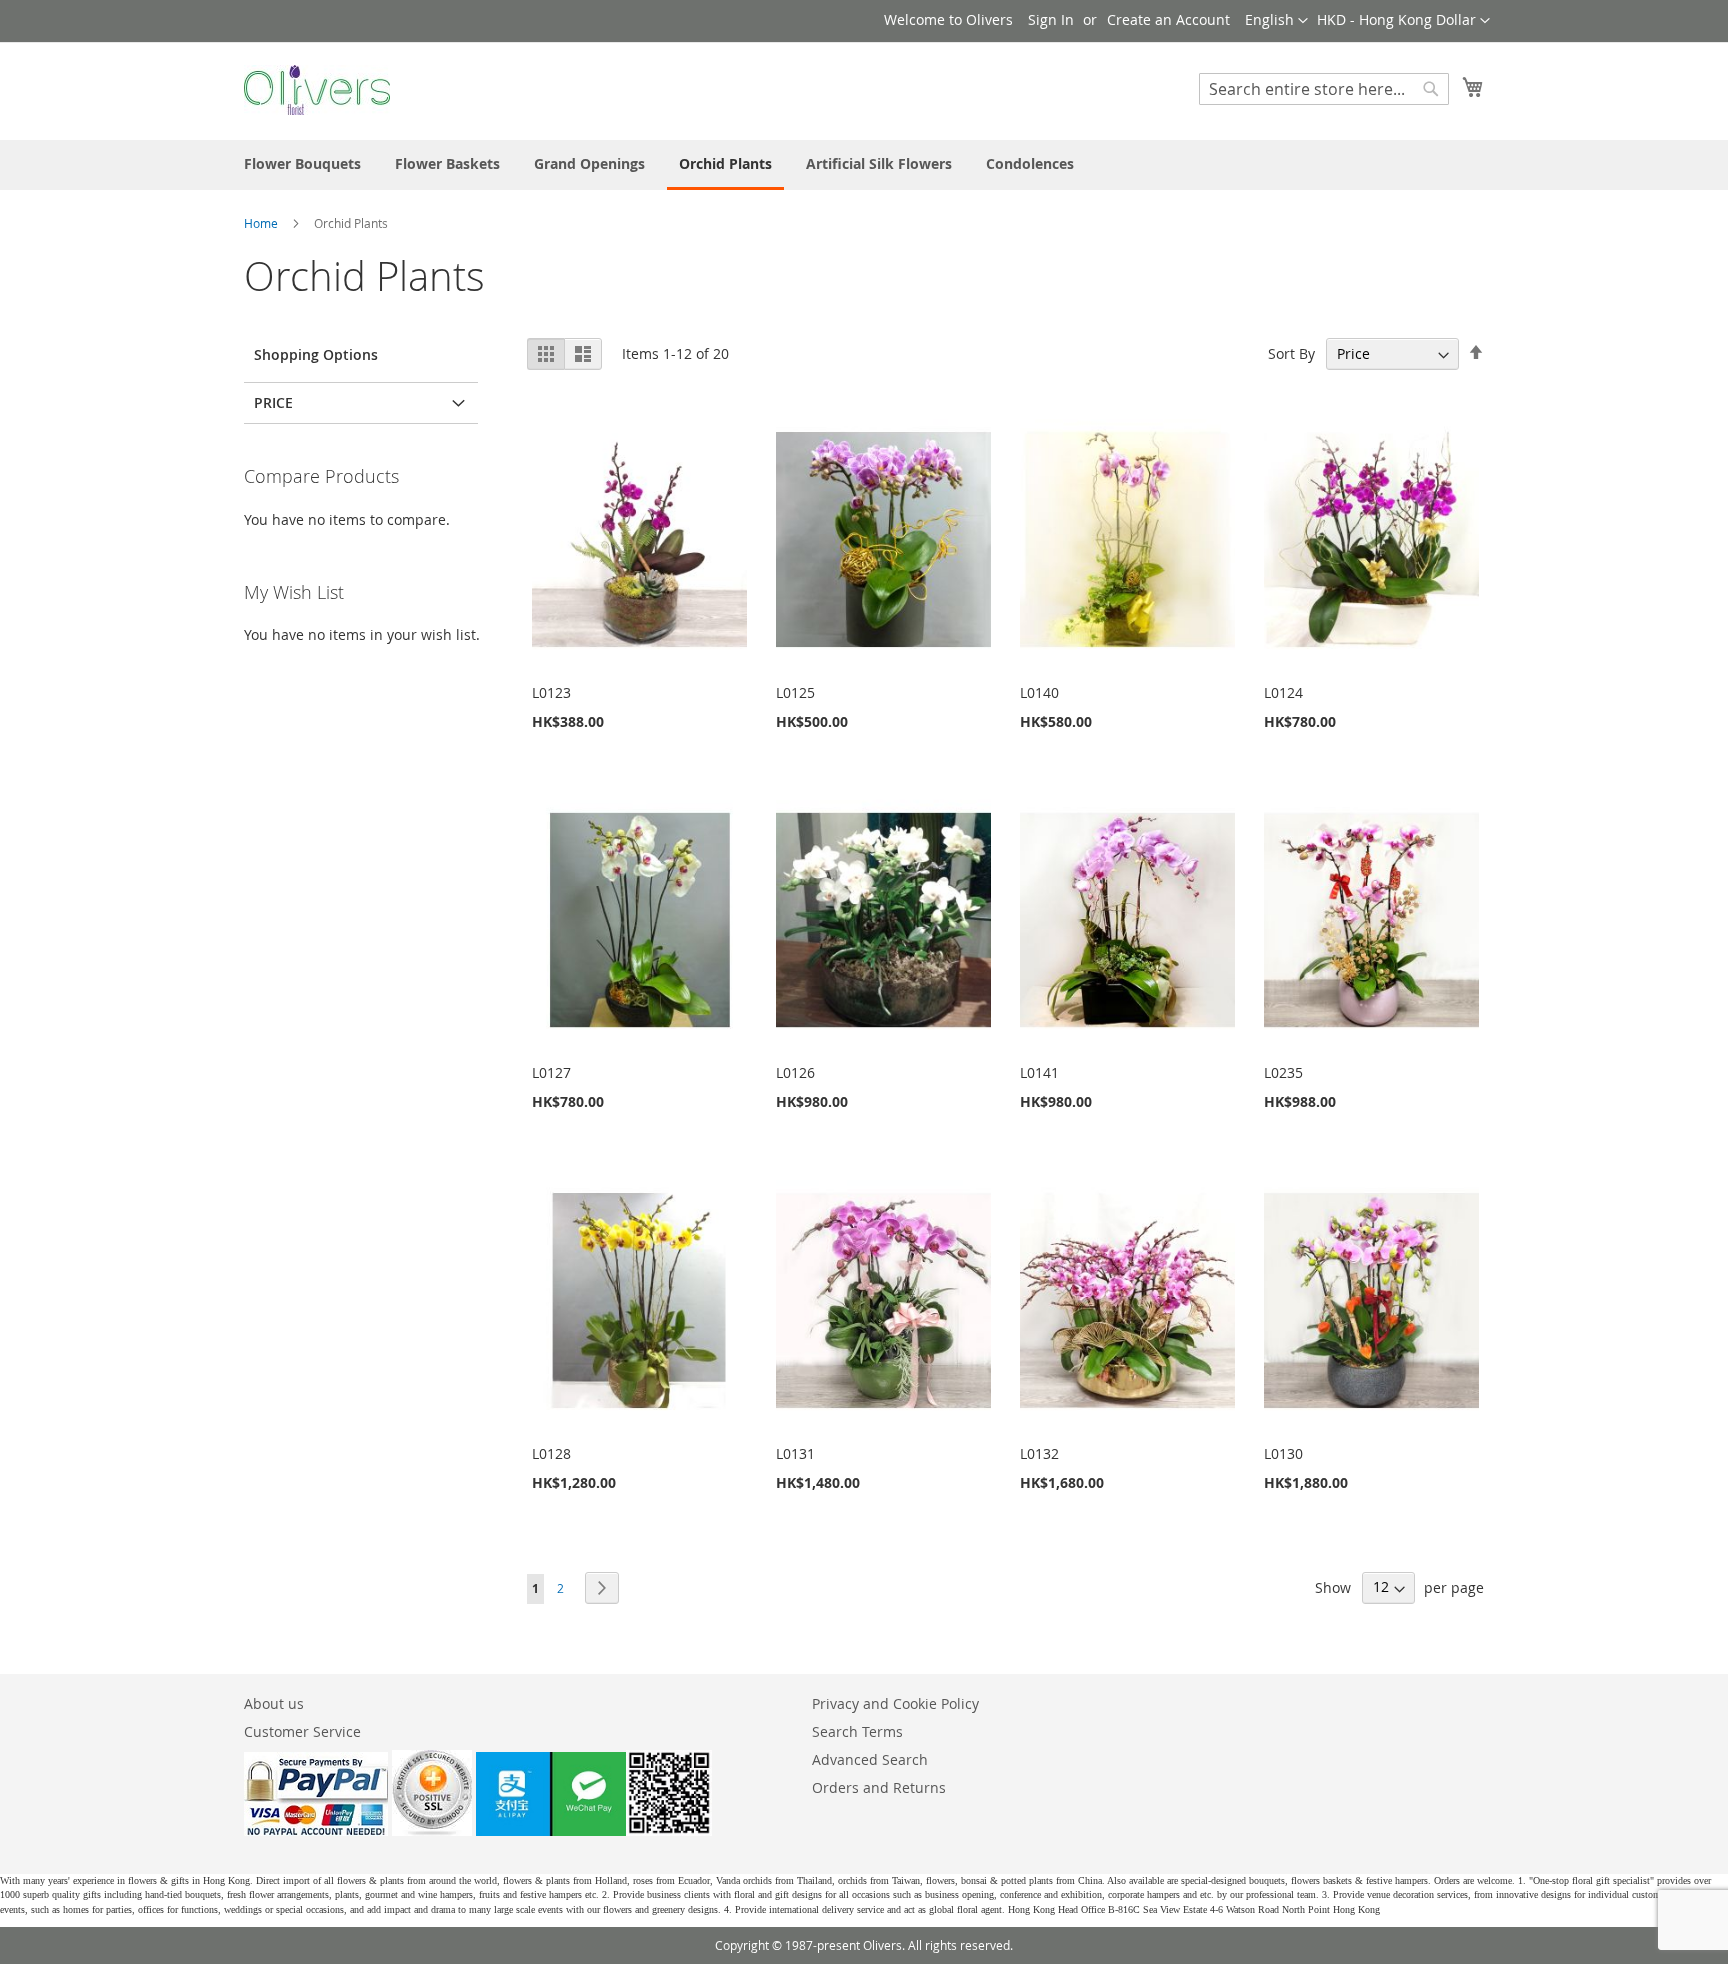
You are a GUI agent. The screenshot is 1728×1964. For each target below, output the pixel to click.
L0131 (795, 1453)
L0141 (1039, 1072)
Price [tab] (273, 402)
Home (262, 223)
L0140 (1039, 692)
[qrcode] (594, 1830)
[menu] (864, 165)
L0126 (795, 1072)
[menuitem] (302, 163)
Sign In (1051, 19)
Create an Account (1168, 19)
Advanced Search (870, 1759)
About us (274, 1703)
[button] (1403, 21)
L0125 (795, 692)
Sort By (1291, 353)
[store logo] (317, 90)
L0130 (1283, 1453)
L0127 (551, 1072)
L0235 (1283, 1072)
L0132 (1039, 1453)
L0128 (551, 1453)
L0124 (1283, 692)
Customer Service (302, 1731)
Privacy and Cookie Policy (895, 1703)
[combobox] (1324, 89)
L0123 (551, 692)
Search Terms (857, 1731)
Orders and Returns (879, 1787)
